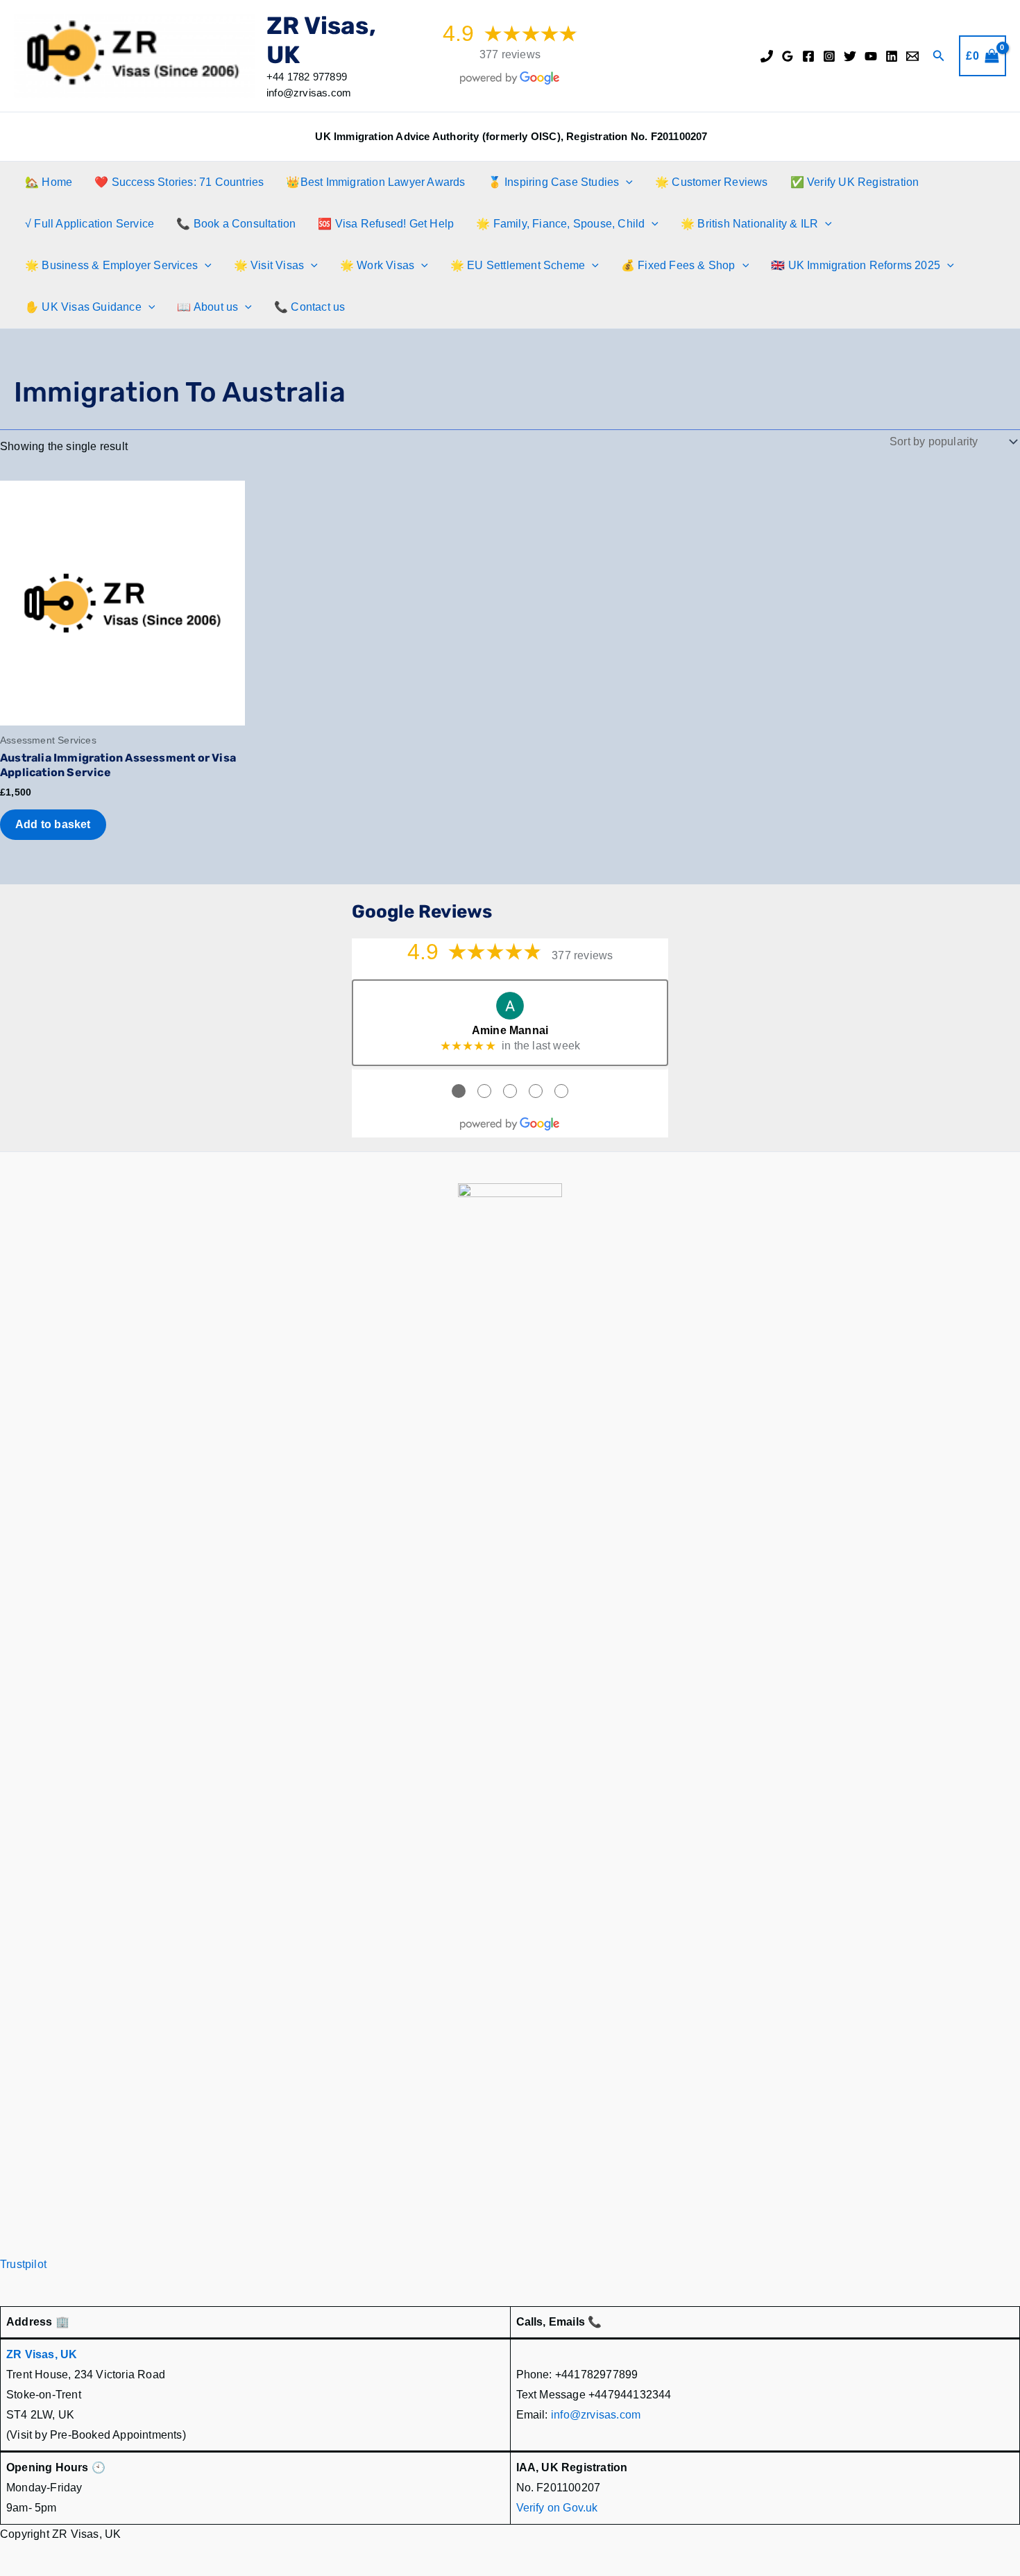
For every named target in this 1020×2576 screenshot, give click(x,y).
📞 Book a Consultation (236, 224)
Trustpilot (23, 2264)
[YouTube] (871, 56)
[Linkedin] (892, 56)
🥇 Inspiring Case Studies (554, 182)
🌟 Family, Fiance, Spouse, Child (560, 224)
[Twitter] (850, 56)
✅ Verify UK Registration (855, 182)
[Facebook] (808, 56)
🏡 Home (49, 182)
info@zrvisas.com (596, 2415)
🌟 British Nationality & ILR (749, 224)
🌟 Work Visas (377, 265)
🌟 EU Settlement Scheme (518, 265)
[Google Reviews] (788, 56)
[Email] (912, 56)
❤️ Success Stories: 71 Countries (179, 182)
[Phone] (767, 56)
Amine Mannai (510, 1030)
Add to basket (53, 824)
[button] (939, 56)
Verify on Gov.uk (557, 2508)
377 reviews (510, 54)
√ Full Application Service (90, 224)
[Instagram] (829, 56)
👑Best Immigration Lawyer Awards (375, 182)
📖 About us (207, 307)
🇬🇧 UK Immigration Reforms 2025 (856, 265)
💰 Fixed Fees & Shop (678, 265)
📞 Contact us (309, 307)
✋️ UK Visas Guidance (83, 307)
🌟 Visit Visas (269, 265)
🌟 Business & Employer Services (111, 265)
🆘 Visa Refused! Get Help (386, 224)
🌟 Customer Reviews (712, 182)
